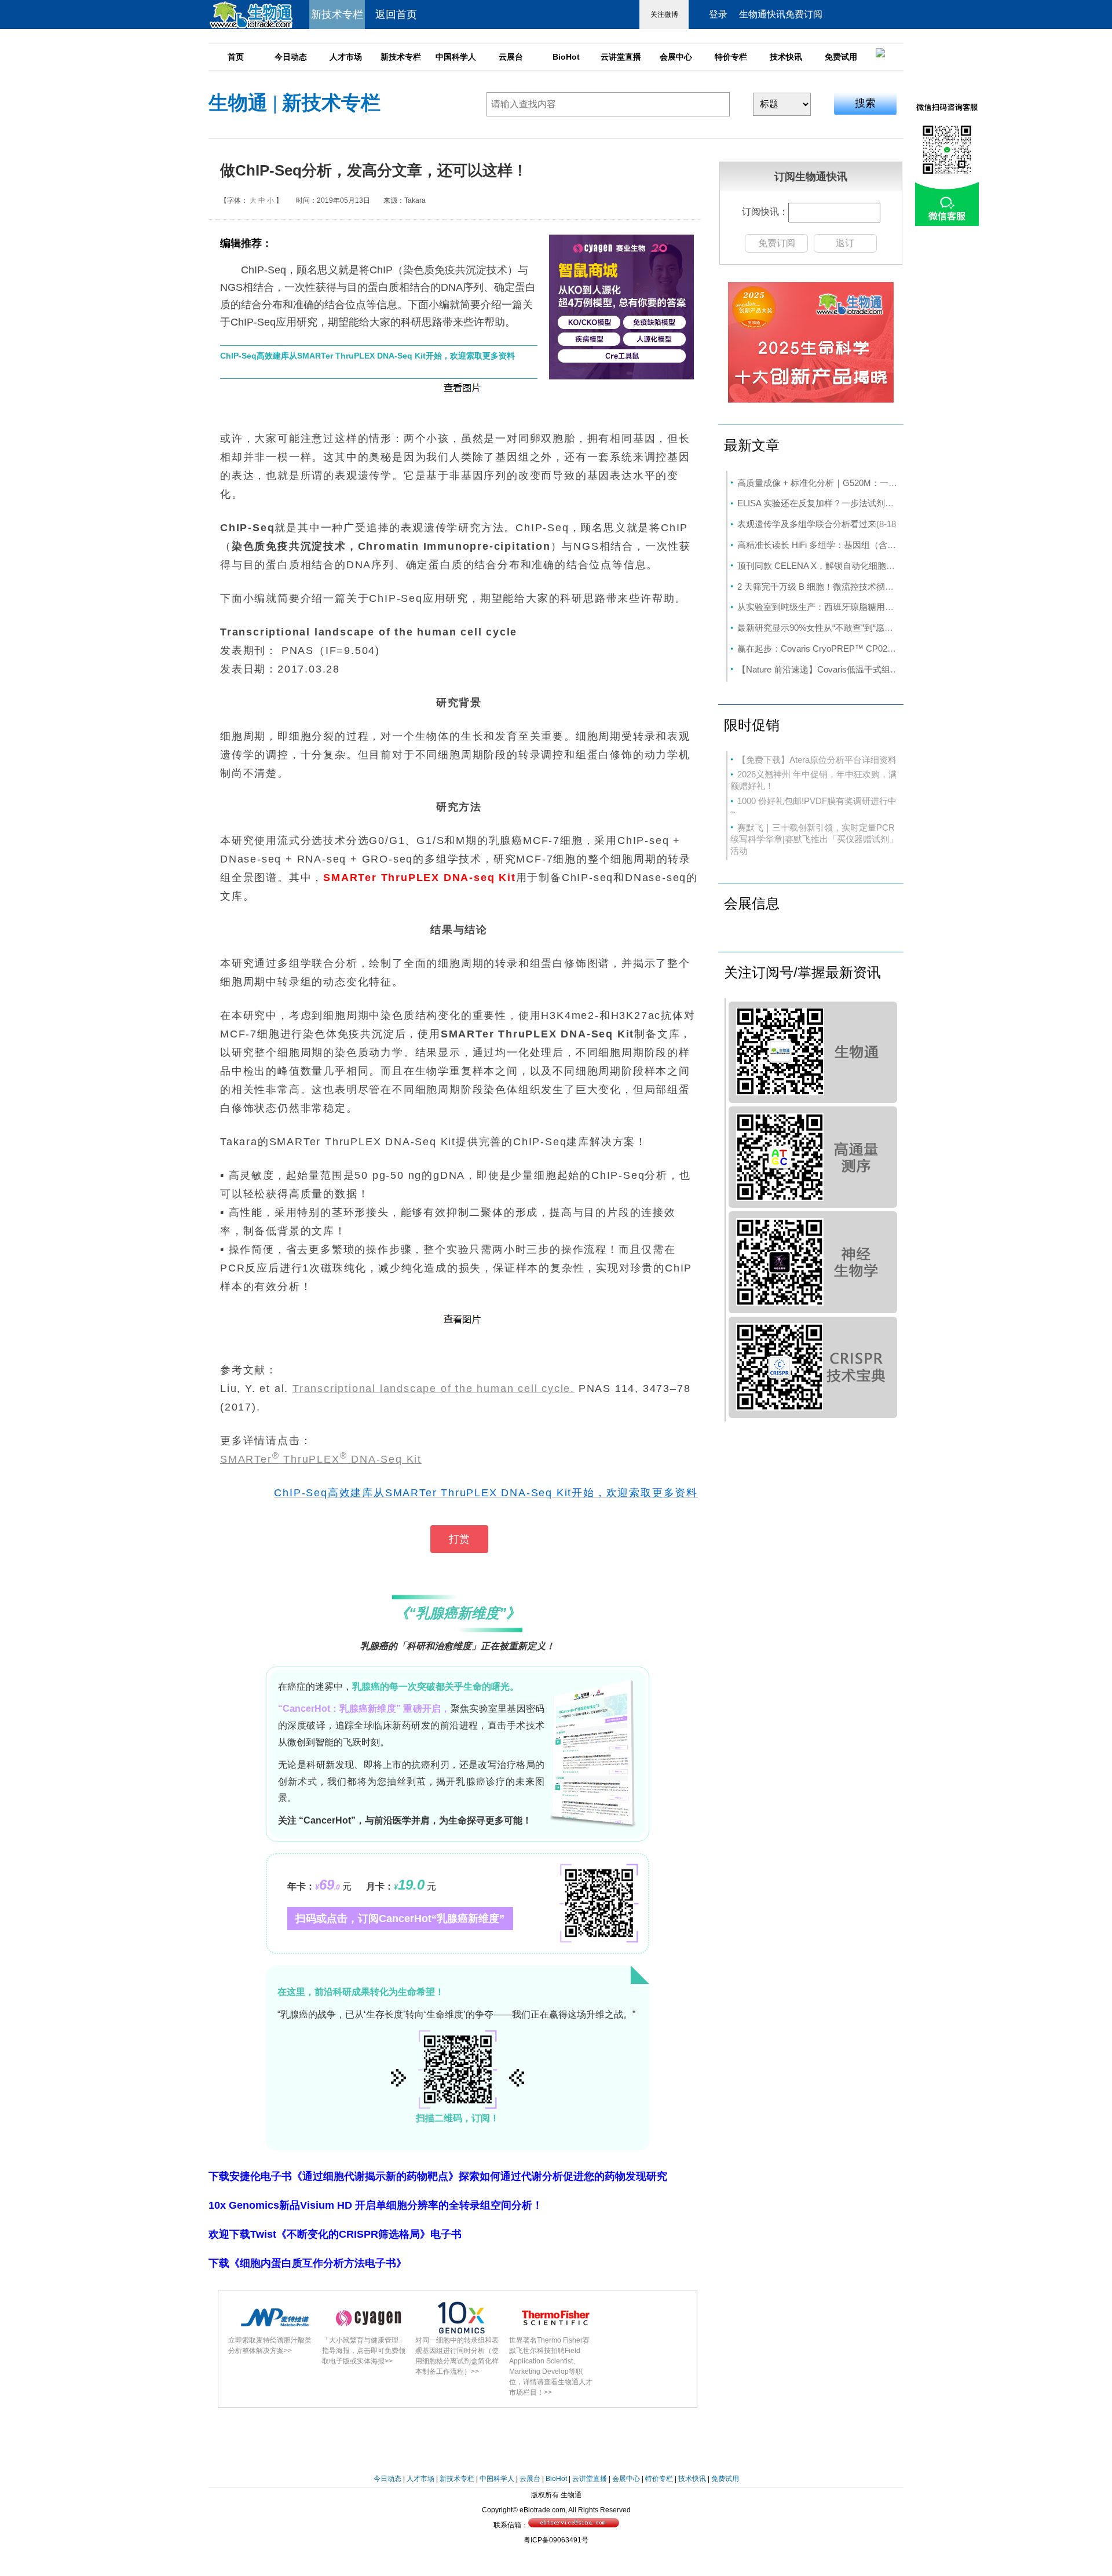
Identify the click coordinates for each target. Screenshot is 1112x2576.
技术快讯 (786, 57)
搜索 (865, 103)
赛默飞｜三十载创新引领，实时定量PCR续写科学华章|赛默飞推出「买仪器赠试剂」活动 (814, 839)
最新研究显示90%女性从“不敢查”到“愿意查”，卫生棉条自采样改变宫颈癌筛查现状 (895, 628)
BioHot (566, 57)
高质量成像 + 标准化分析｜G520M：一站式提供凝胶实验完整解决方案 (874, 483)
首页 (236, 57)
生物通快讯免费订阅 (781, 14)
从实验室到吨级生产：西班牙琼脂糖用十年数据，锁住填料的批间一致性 (876, 607)
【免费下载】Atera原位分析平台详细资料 (817, 760)
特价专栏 (731, 57)
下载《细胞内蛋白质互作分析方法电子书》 (308, 2263)
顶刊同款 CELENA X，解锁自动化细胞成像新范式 (833, 566)
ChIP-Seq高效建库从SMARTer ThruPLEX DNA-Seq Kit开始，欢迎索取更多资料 (367, 356)
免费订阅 (777, 243)
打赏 (459, 1539)
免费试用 (841, 57)
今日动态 (291, 57)
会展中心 (676, 57)
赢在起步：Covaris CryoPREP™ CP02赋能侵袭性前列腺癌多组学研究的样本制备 (895, 648)
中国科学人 (456, 57)
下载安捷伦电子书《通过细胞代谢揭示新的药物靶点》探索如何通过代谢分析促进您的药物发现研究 (438, 2176)
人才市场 (346, 57)
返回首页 (396, 14)
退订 (845, 243)
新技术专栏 (401, 57)
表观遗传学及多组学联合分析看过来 (807, 524)
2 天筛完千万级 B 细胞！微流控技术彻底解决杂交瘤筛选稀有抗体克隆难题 (881, 587)
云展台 (511, 57)
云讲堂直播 (621, 57)
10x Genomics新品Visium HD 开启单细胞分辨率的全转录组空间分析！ (376, 2205)
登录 (718, 14)
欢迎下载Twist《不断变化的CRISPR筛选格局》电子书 (335, 2234)
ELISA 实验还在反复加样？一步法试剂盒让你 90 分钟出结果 (853, 503)
